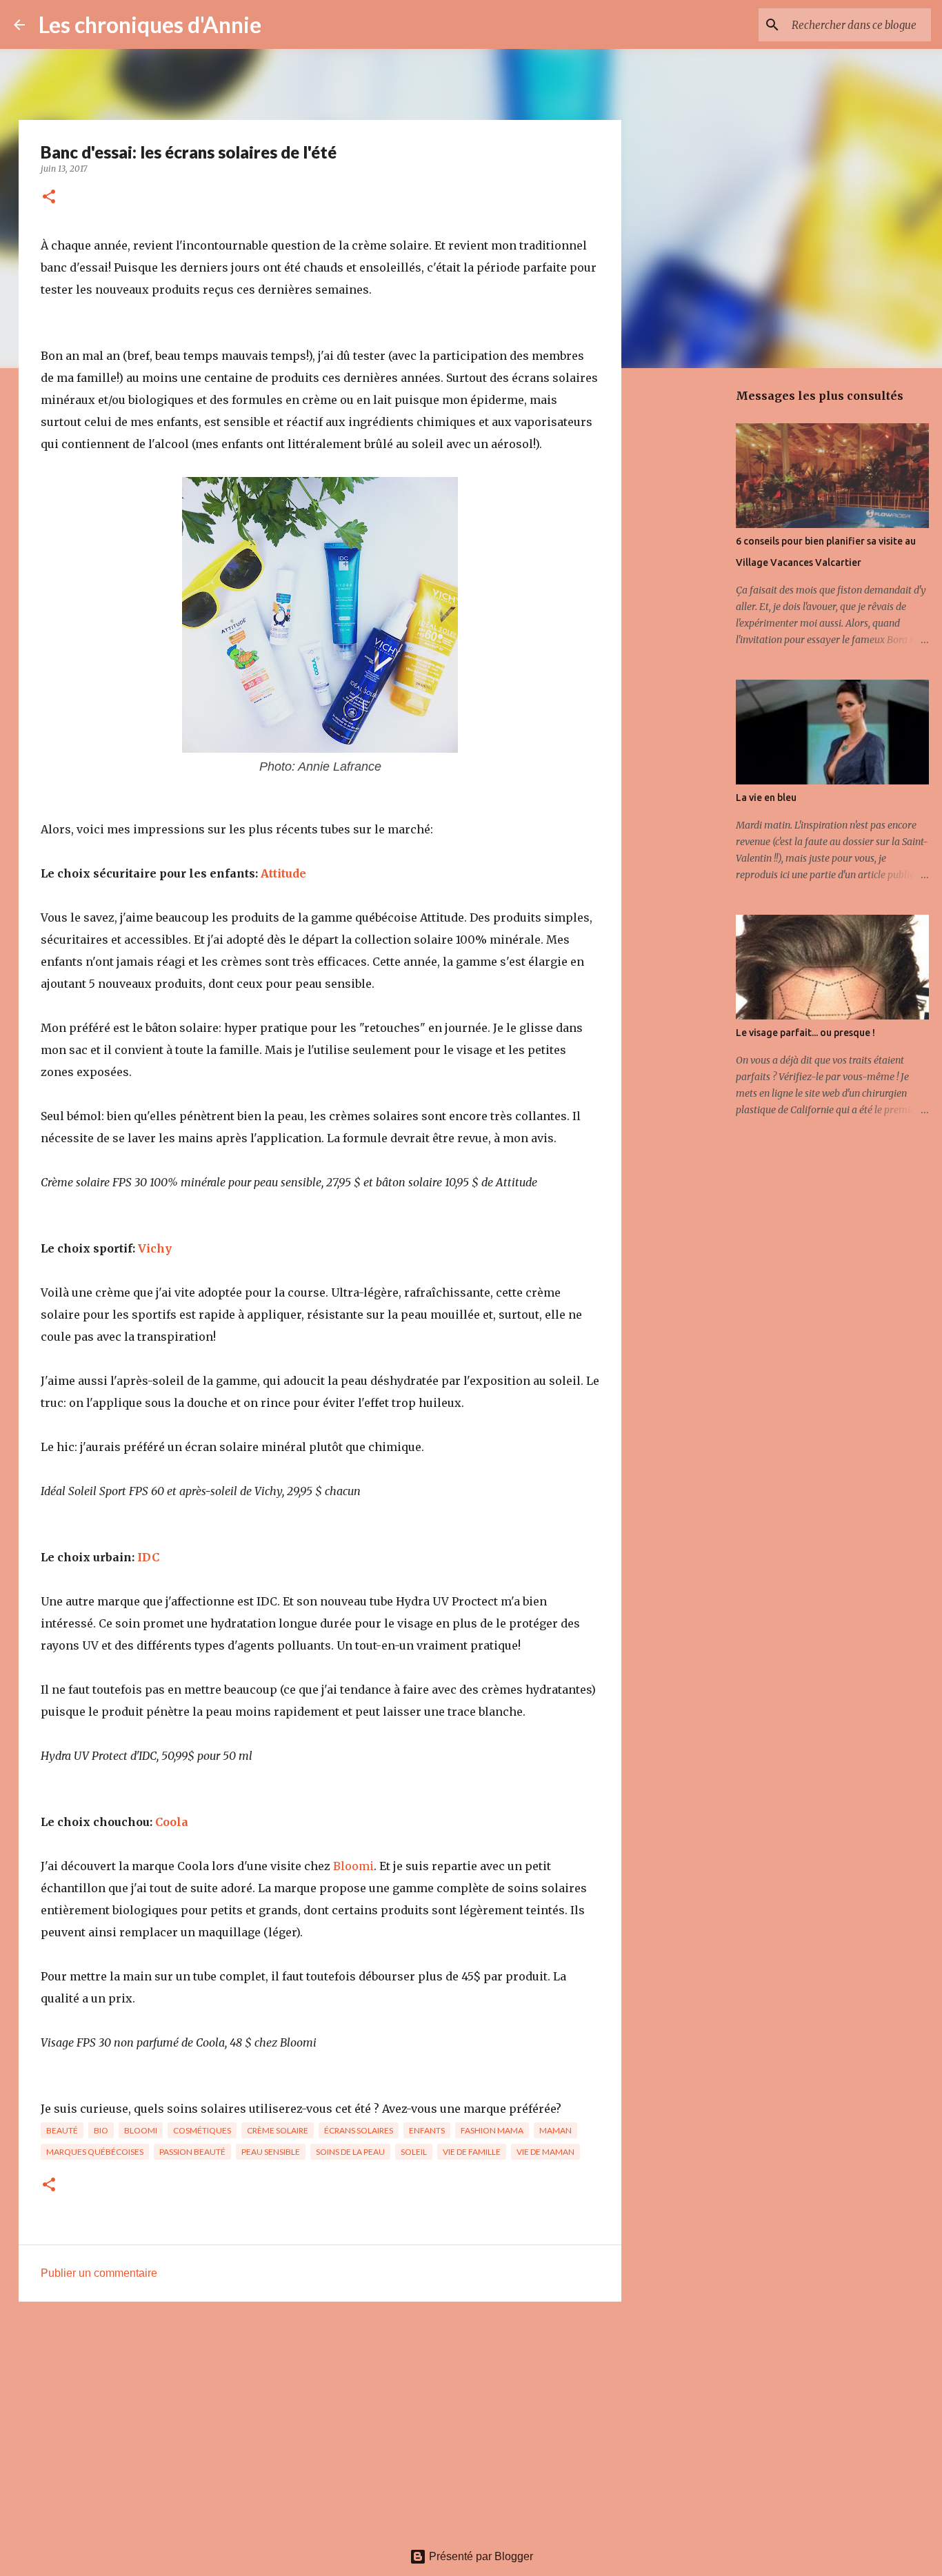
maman (555, 2130)
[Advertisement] (320, 2419)
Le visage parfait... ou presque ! (805, 1033)
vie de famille (472, 2152)
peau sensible (271, 2152)
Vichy (155, 1248)
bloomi (141, 2130)
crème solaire (278, 2130)
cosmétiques (202, 2130)
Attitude (283, 873)
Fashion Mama (492, 2130)
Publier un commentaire (99, 2273)
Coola (172, 1822)
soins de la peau (350, 2152)
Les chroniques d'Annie (150, 24)
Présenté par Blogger (480, 2556)
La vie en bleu (766, 798)
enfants (427, 2130)
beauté (62, 2130)
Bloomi (353, 1866)
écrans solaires (359, 2130)
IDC (148, 1557)
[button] (49, 197)
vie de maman (545, 2152)
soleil (414, 2152)
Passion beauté (192, 2152)
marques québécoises (95, 2152)
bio (101, 2130)
